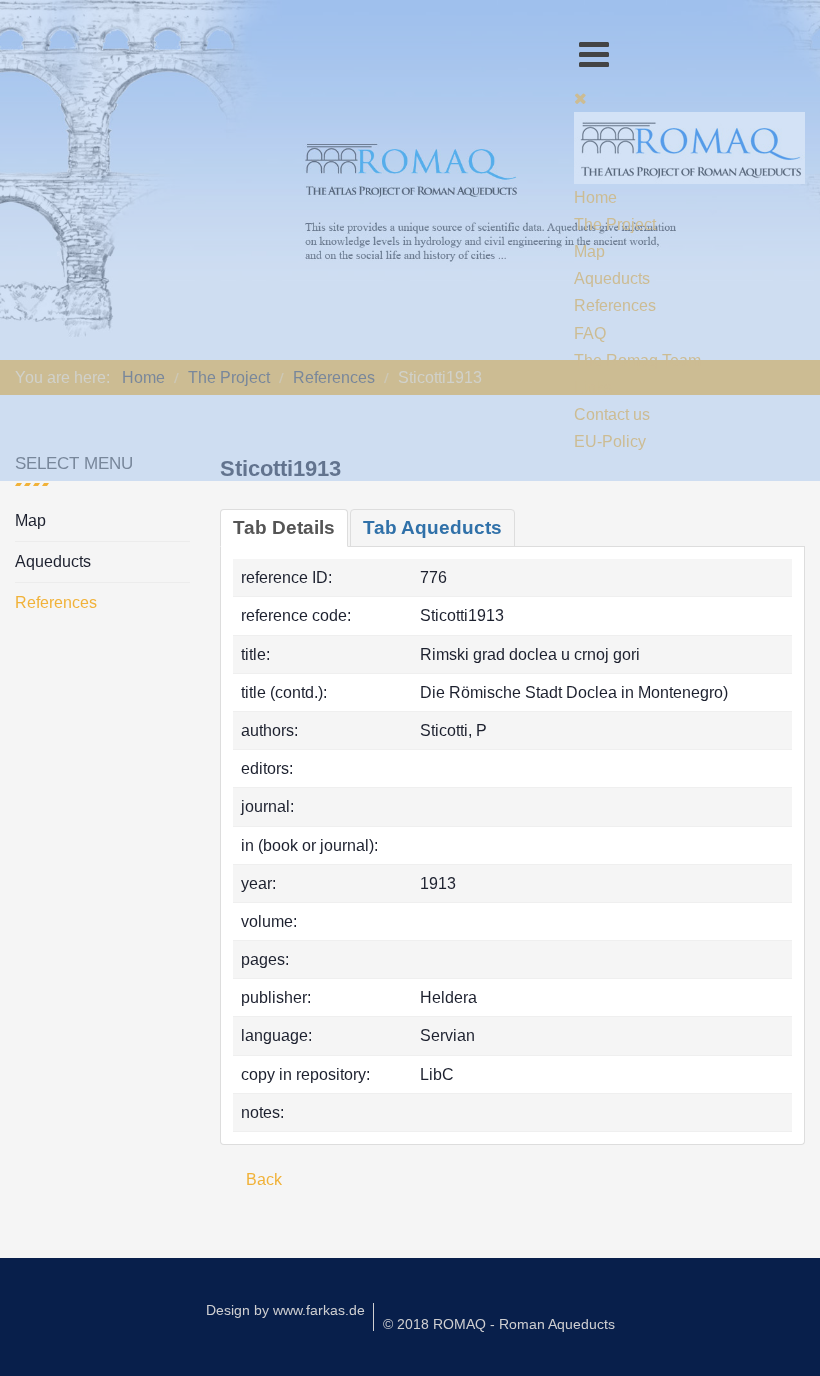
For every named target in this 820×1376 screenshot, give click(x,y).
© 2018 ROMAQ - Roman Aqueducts (499, 1324)
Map (30, 520)
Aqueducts (53, 561)
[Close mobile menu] (580, 98)
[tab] (284, 528)
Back (262, 1179)
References (56, 602)
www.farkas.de (319, 1310)
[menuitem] (595, 197)
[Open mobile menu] (594, 54)
